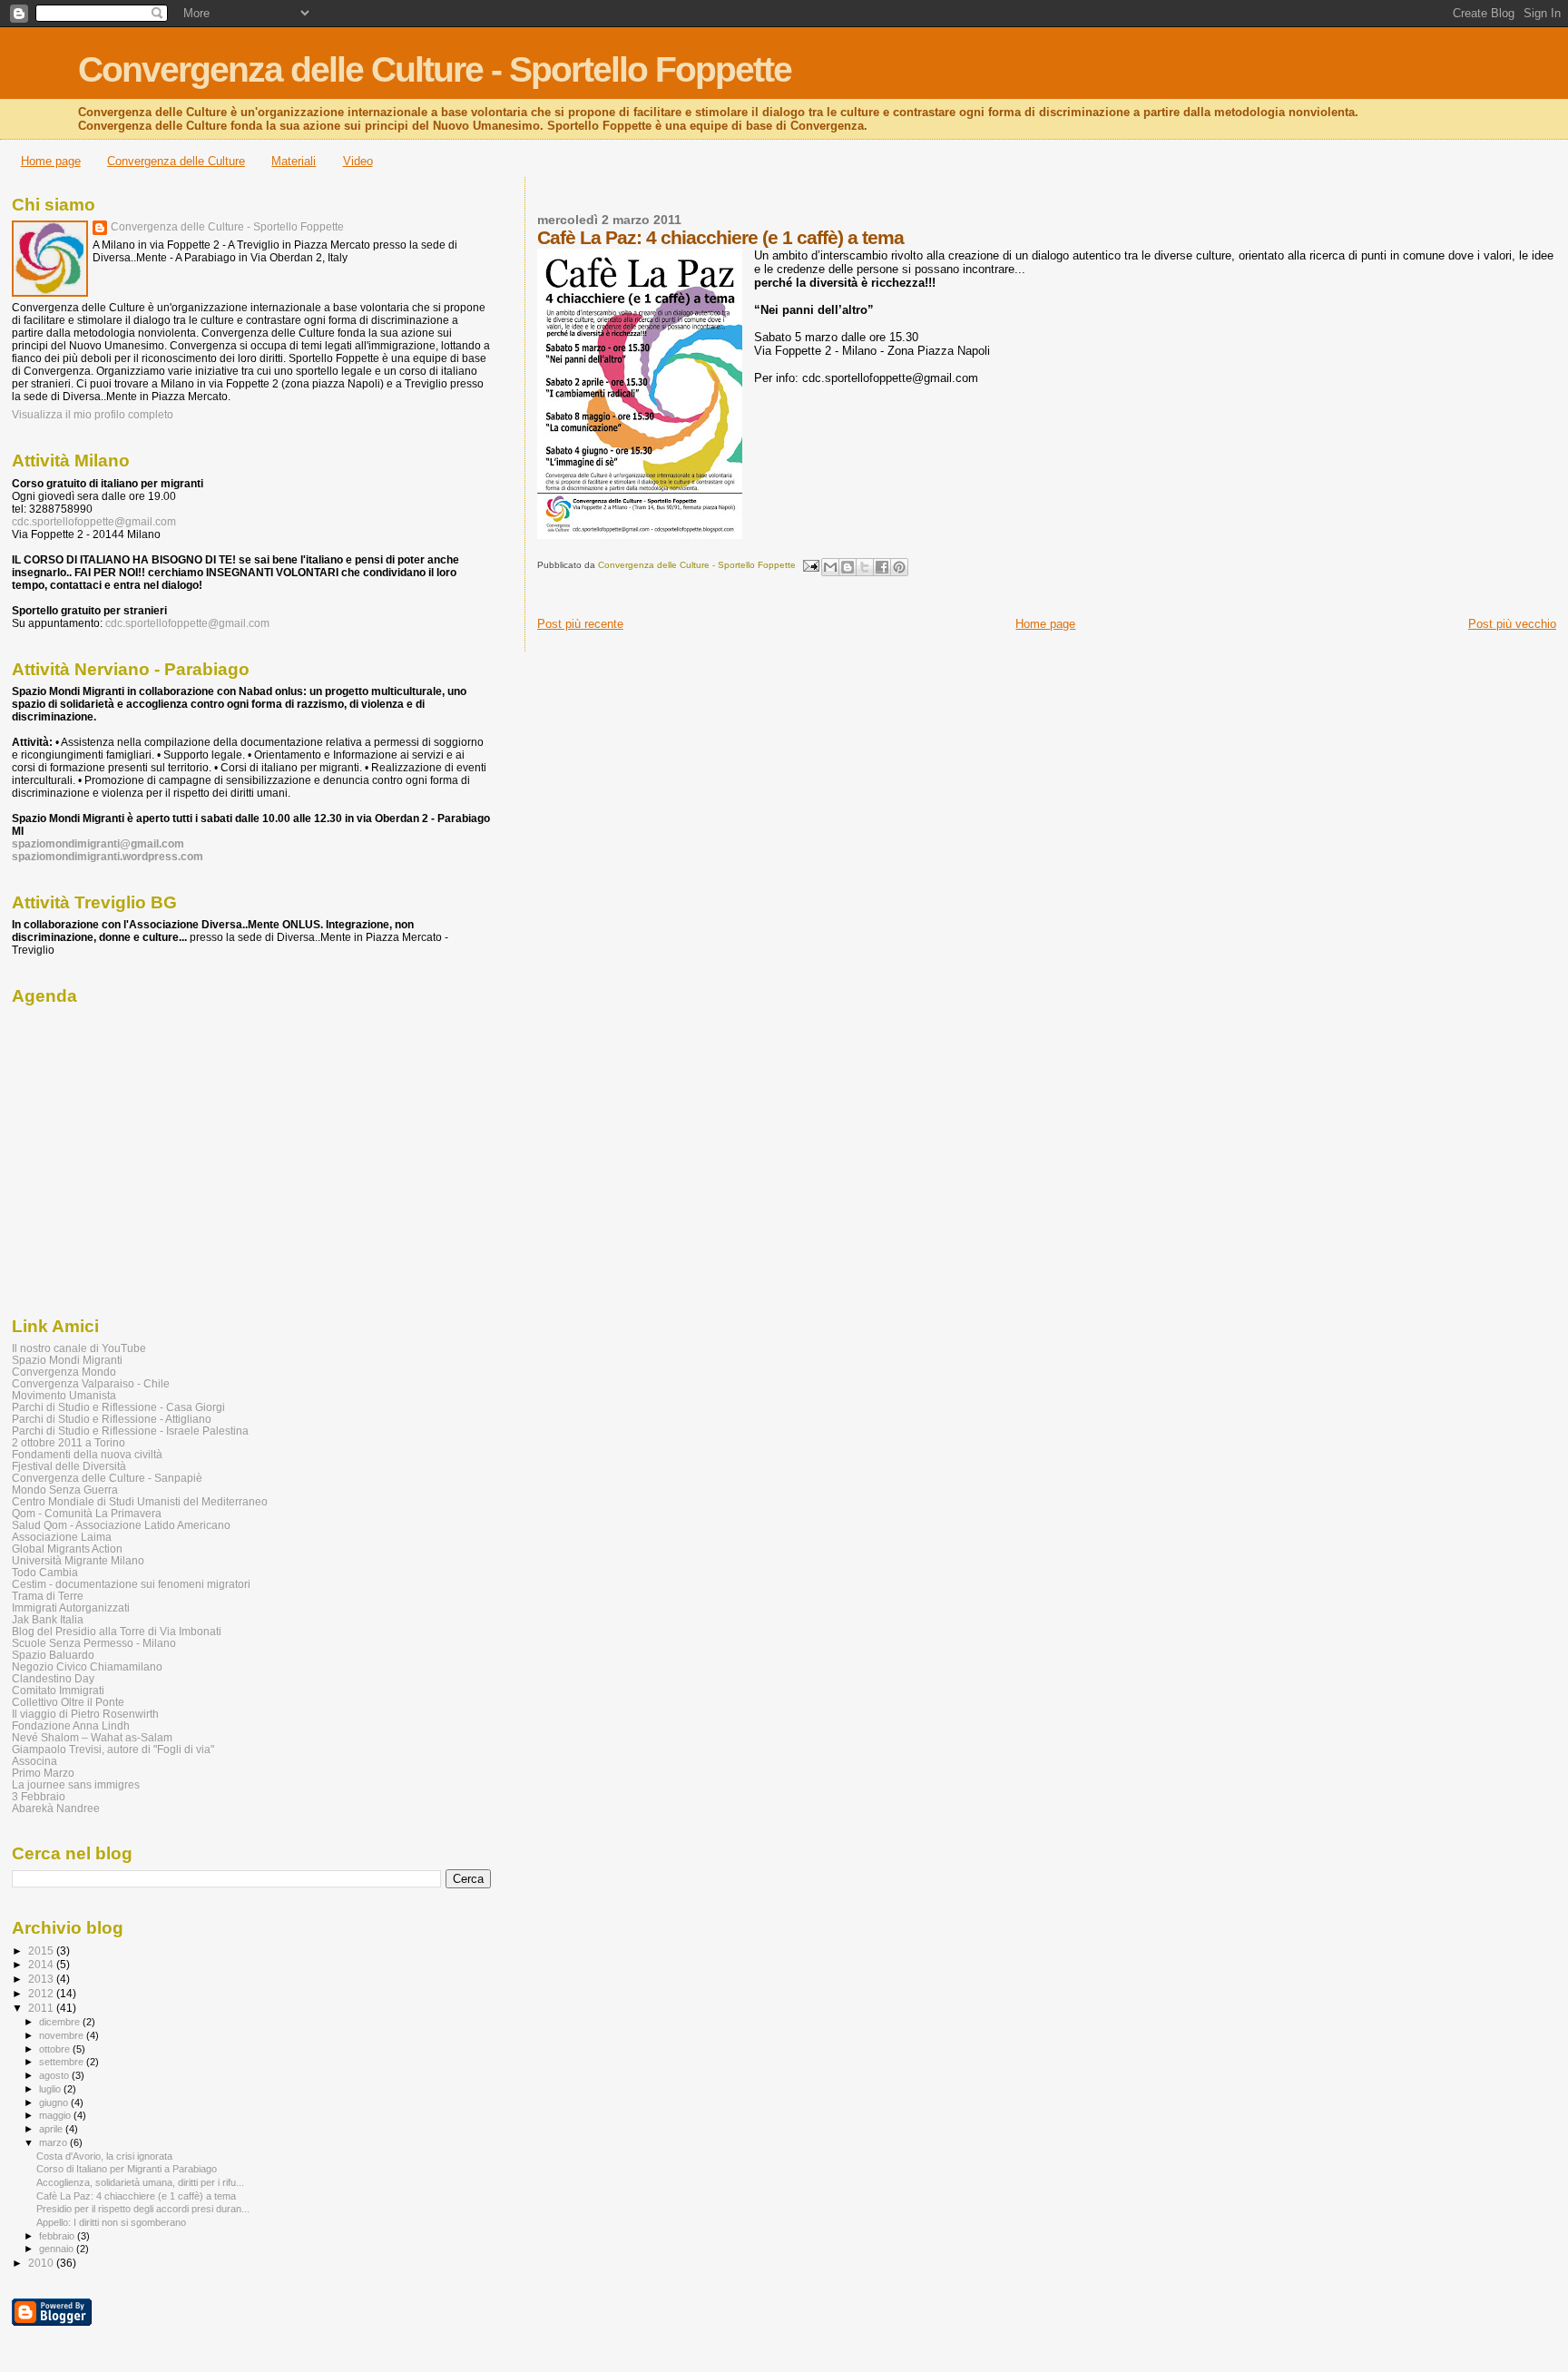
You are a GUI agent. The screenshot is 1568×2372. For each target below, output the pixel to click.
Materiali (294, 161)
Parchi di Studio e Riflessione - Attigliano (112, 1419)
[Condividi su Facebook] (882, 567)
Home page (51, 161)
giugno (55, 2102)
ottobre (56, 2049)
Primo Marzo (43, 1773)
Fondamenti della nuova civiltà (87, 1454)
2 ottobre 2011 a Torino (69, 1442)
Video (358, 161)
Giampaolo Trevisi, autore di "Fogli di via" (113, 1749)
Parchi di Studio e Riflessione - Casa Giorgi (118, 1407)
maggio (56, 2115)
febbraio (58, 2236)
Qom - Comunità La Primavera (87, 1513)
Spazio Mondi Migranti (67, 1360)
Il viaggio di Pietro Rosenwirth (85, 1714)
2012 (42, 1993)
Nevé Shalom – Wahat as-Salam (92, 1737)
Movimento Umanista (64, 1395)
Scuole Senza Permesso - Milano (94, 1643)
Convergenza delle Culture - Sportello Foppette (435, 69)
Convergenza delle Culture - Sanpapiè (107, 1478)
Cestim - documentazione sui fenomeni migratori (131, 1584)
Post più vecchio (1512, 624)
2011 (42, 2008)
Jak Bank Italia (48, 1619)
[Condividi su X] (865, 567)
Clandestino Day (53, 1678)
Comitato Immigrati (58, 1690)
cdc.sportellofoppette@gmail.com (94, 522)
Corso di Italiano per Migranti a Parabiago (127, 2169)
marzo (54, 2142)
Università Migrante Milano (78, 1560)
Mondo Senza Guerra (65, 1490)
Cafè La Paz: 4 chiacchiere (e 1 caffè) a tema (136, 2196)
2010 (42, 2263)
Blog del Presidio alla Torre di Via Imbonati (117, 1631)
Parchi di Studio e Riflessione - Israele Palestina (130, 1431)
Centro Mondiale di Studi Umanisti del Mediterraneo (140, 1501)
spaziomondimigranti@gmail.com (98, 844)
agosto (55, 2075)
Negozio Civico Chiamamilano (87, 1666)
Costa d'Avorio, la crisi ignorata (104, 2156)
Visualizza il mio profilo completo (93, 415)
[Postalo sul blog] (848, 567)
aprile (52, 2129)
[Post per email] (810, 565)
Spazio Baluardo (53, 1655)
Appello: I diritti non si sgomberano (111, 2222)
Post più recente (580, 624)
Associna (34, 1761)
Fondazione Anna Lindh (71, 1725)
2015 (42, 1951)
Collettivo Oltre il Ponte (68, 1702)
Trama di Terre (48, 1596)
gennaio (58, 2249)
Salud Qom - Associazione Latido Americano (121, 1525)
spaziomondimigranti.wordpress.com (108, 857)
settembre (63, 2062)
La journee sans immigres (76, 1784)
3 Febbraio (39, 1796)
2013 (42, 1979)
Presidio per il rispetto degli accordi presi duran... (143, 2209)
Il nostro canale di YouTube (79, 1348)
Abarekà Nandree (56, 1808)
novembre (63, 2035)
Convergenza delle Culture (176, 161)
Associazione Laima (62, 1537)
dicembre (61, 2022)
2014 (42, 1964)
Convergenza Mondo (64, 1372)
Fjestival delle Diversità (69, 1466)
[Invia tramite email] (830, 567)
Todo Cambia (45, 1572)
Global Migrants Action (67, 1549)
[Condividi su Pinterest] (899, 567)
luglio (51, 2089)
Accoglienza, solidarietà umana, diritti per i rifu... (140, 2182)
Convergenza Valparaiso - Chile (91, 1383)
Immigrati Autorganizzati (71, 1607)
